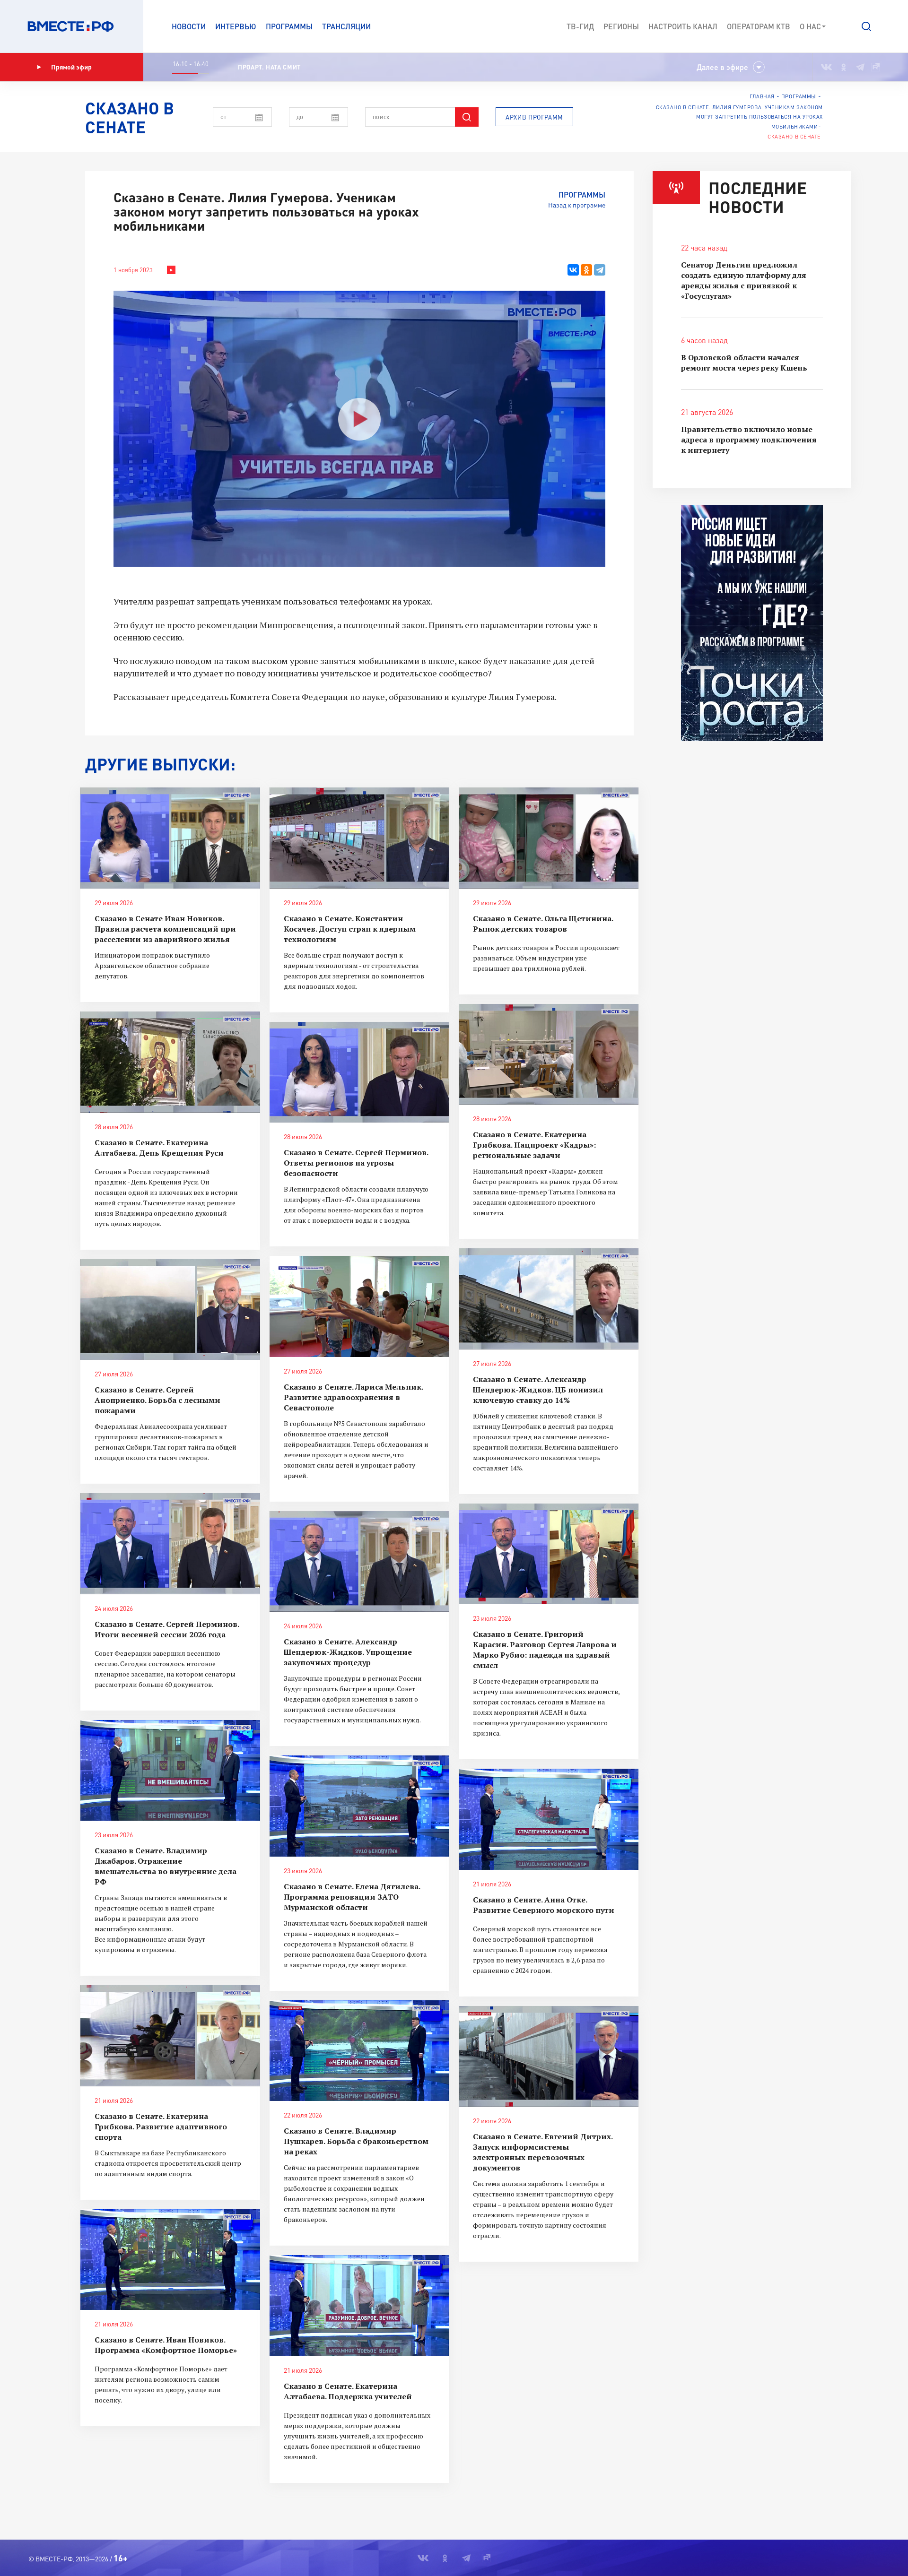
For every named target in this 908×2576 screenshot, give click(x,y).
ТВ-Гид (580, 26)
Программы (289, 26)
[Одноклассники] (586, 270)
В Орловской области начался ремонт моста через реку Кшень (744, 363)
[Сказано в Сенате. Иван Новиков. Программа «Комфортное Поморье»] (170, 2260)
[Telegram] (600, 270)
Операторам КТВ (759, 26)
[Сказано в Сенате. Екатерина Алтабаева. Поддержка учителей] (359, 2306)
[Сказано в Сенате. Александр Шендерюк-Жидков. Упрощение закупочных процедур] (359, 1562)
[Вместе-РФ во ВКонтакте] (826, 67)
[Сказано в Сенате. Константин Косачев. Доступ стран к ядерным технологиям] (359, 838)
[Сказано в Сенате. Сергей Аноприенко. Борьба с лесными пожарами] (170, 1310)
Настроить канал (683, 26)
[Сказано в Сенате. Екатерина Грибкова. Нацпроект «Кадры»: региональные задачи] (549, 1055)
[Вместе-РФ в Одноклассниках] (844, 67)
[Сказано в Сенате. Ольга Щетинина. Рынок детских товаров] (549, 838)
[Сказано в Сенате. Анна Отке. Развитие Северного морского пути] (549, 1819)
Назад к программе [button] (577, 205)
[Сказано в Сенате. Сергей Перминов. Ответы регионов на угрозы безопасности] (359, 1072)
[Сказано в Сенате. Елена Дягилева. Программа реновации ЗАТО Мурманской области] (359, 1806)
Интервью (236, 26)
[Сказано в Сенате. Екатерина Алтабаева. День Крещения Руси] (170, 1062)
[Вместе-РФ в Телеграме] (860, 67)
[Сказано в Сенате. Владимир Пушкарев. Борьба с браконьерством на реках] (359, 2051)
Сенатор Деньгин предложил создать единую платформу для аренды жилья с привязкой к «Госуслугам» (744, 280)
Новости (189, 26)
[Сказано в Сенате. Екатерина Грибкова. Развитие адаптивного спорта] (170, 2036)
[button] (866, 26)
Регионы (621, 26)
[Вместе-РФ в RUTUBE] (875, 67)
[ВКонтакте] (573, 270)
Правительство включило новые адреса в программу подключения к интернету (749, 440)
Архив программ (534, 117)
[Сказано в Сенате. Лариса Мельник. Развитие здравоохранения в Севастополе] (359, 1306)
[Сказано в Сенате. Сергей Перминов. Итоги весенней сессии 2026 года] (170, 1544)
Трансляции (346, 26)
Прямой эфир (71, 67)
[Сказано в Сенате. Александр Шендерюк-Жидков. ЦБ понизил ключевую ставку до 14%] (549, 1299)
